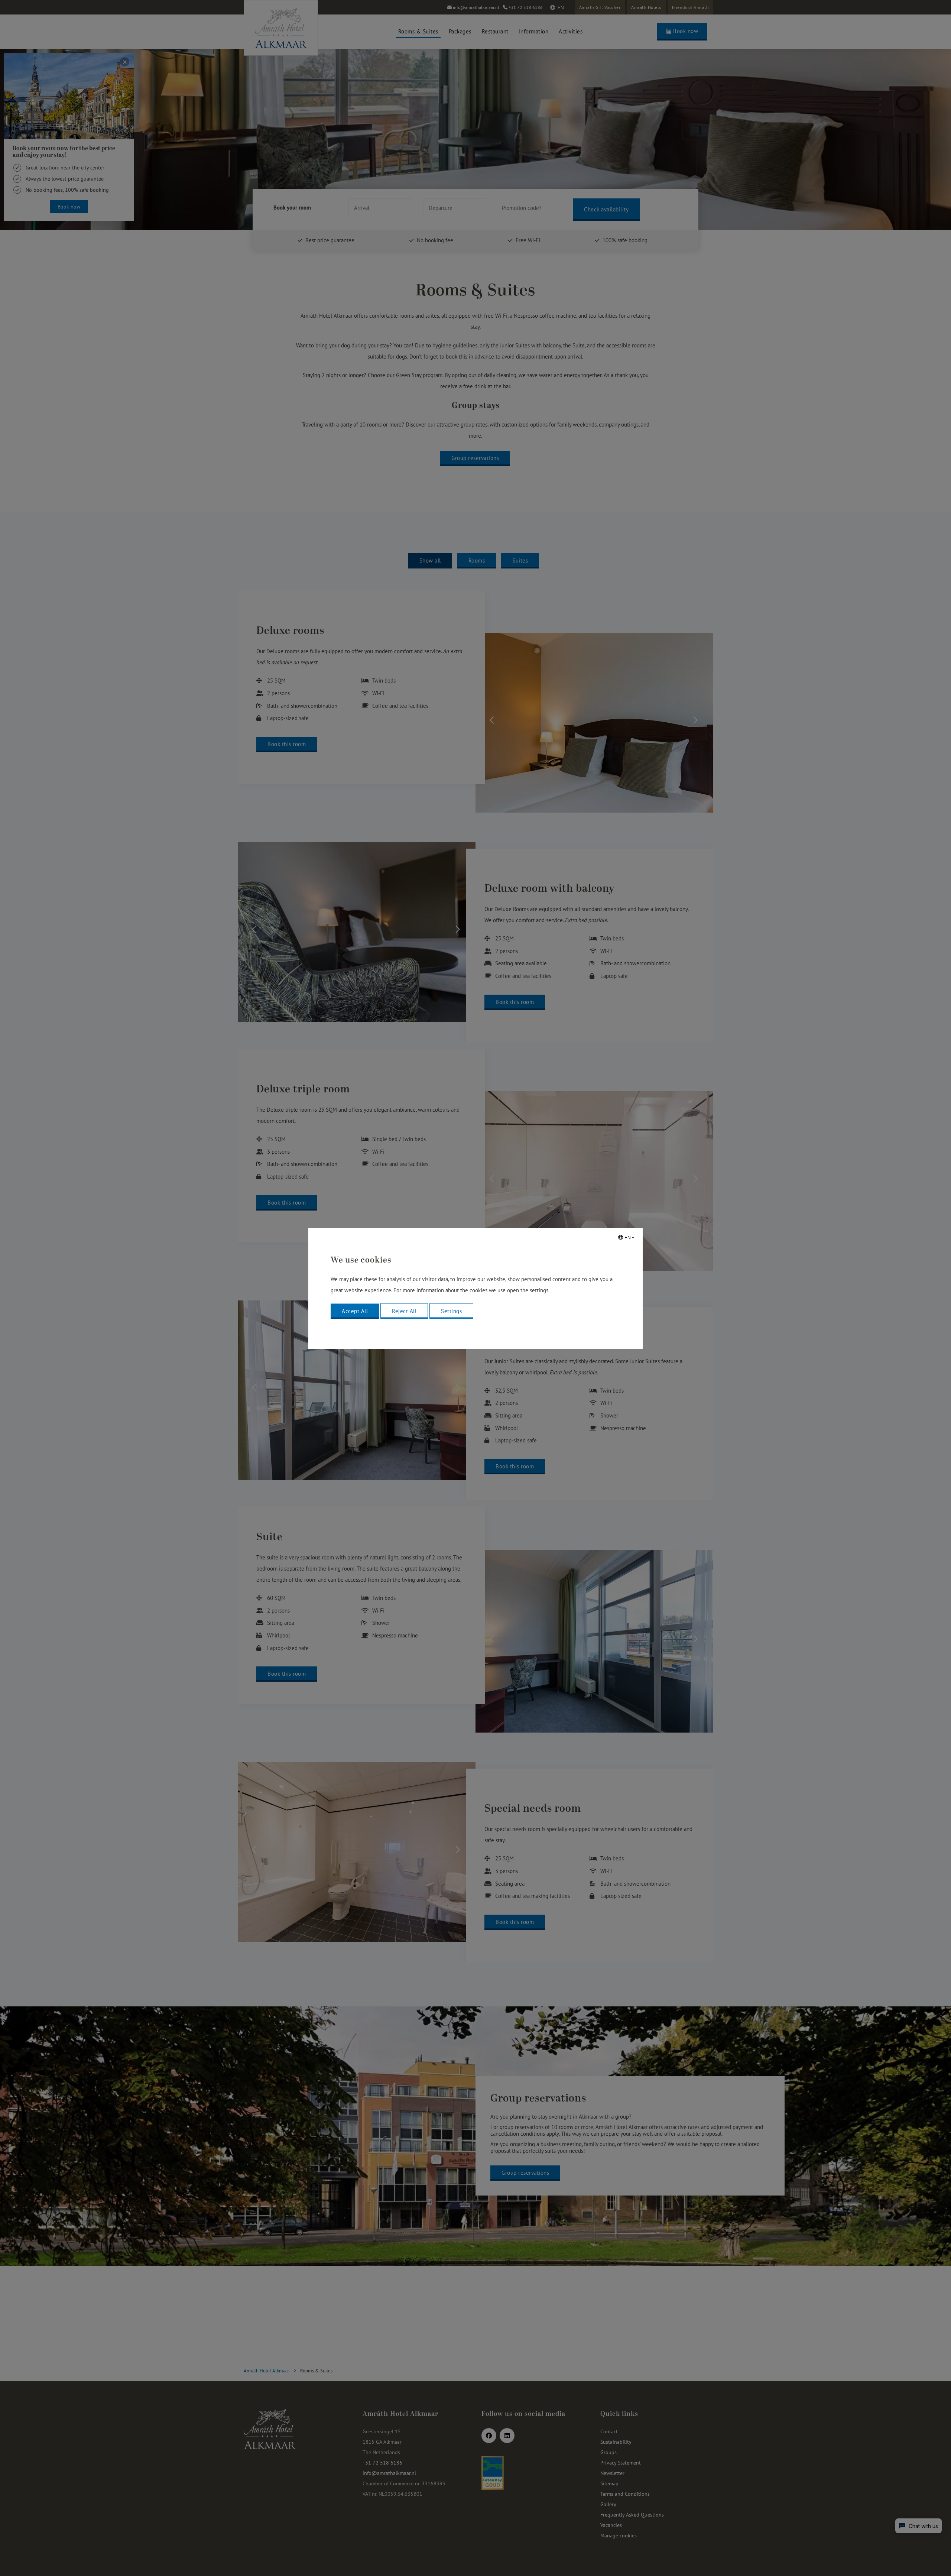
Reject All (404, 1311)
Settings (451, 1311)
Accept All (355, 1311)
